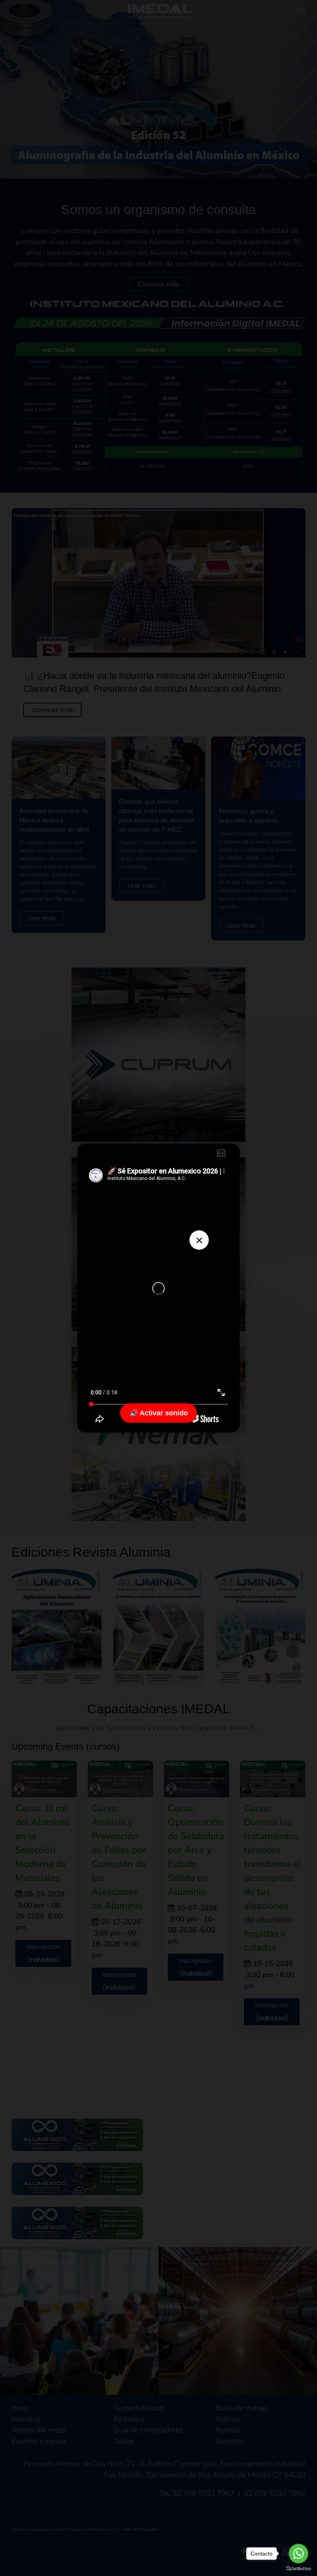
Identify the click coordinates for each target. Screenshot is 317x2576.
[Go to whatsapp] (298, 2554)
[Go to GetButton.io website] (298, 2568)
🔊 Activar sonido (159, 1413)
